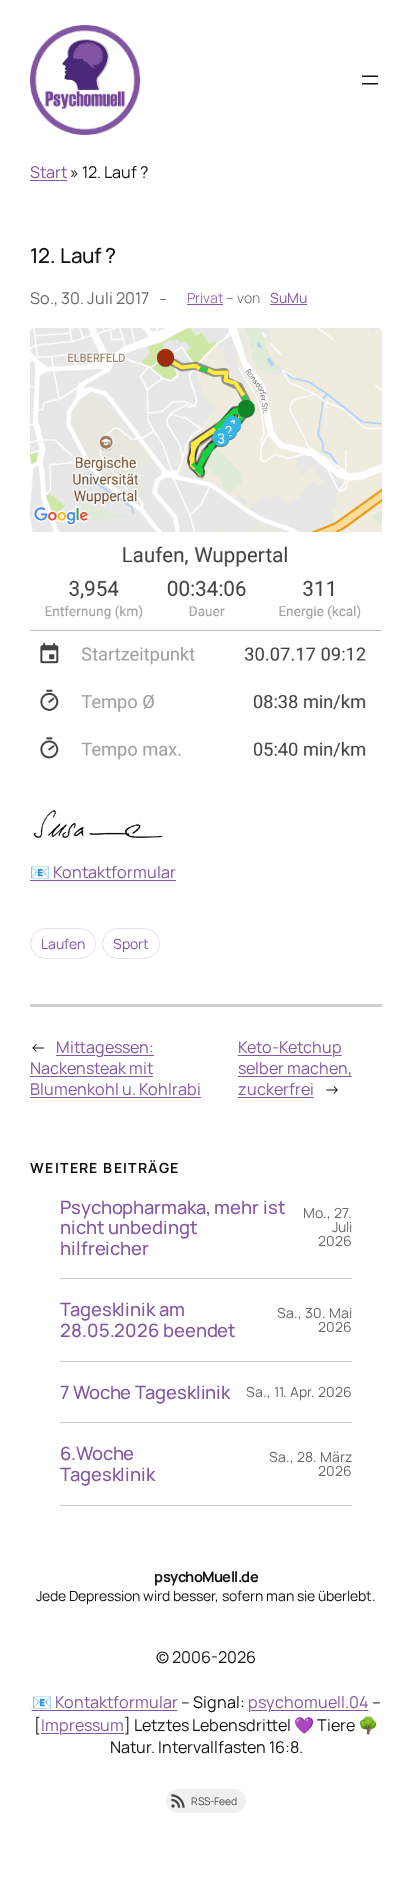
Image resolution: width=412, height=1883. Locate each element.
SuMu (288, 297)
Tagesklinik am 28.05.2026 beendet (148, 1319)
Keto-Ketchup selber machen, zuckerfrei (295, 1068)
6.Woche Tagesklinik (107, 1463)
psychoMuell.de (206, 1576)
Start (48, 172)
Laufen (63, 943)
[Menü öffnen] (370, 80)
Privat (205, 297)
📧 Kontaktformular (103, 872)
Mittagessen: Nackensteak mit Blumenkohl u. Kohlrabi (115, 1068)
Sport (131, 943)
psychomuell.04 (308, 1702)
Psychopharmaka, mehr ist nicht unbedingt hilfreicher (173, 1228)
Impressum (82, 1725)
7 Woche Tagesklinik (145, 1392)
